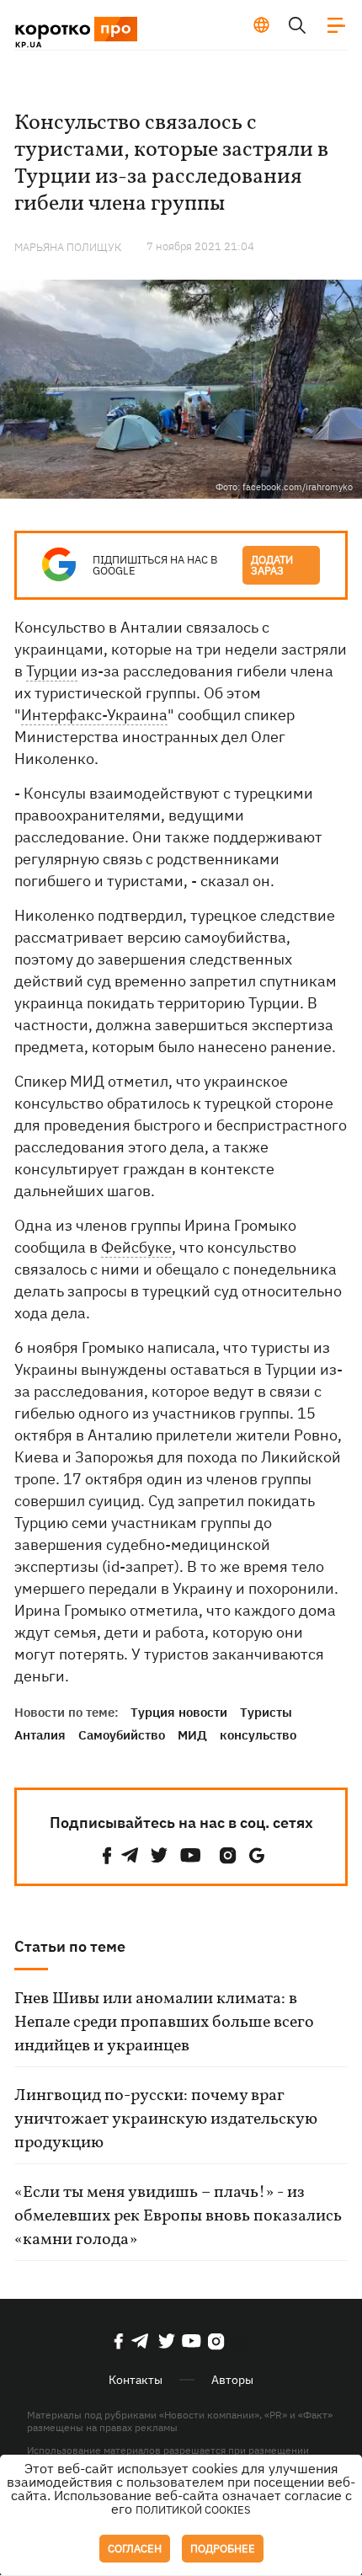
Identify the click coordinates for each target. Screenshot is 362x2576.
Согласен (135, 2549)
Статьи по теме (70, 1946)
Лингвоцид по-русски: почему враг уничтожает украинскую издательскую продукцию (166, 2119)
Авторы (232, 2380)
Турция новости (179, 1712)
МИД (192, 1735)
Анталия (40, 1735)
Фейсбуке (136, 1247)
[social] (107, 1855)
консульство (258, 1735)
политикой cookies (193, 2510)
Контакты (136, 2380)
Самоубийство (122, 1735)
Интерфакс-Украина (94, 715)
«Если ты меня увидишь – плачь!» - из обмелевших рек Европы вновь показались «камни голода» (178, 2216)
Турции (52, 671)
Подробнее (223, 2549)
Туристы (266, 1712)
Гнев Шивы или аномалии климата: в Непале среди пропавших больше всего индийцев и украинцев (164, 2023)
